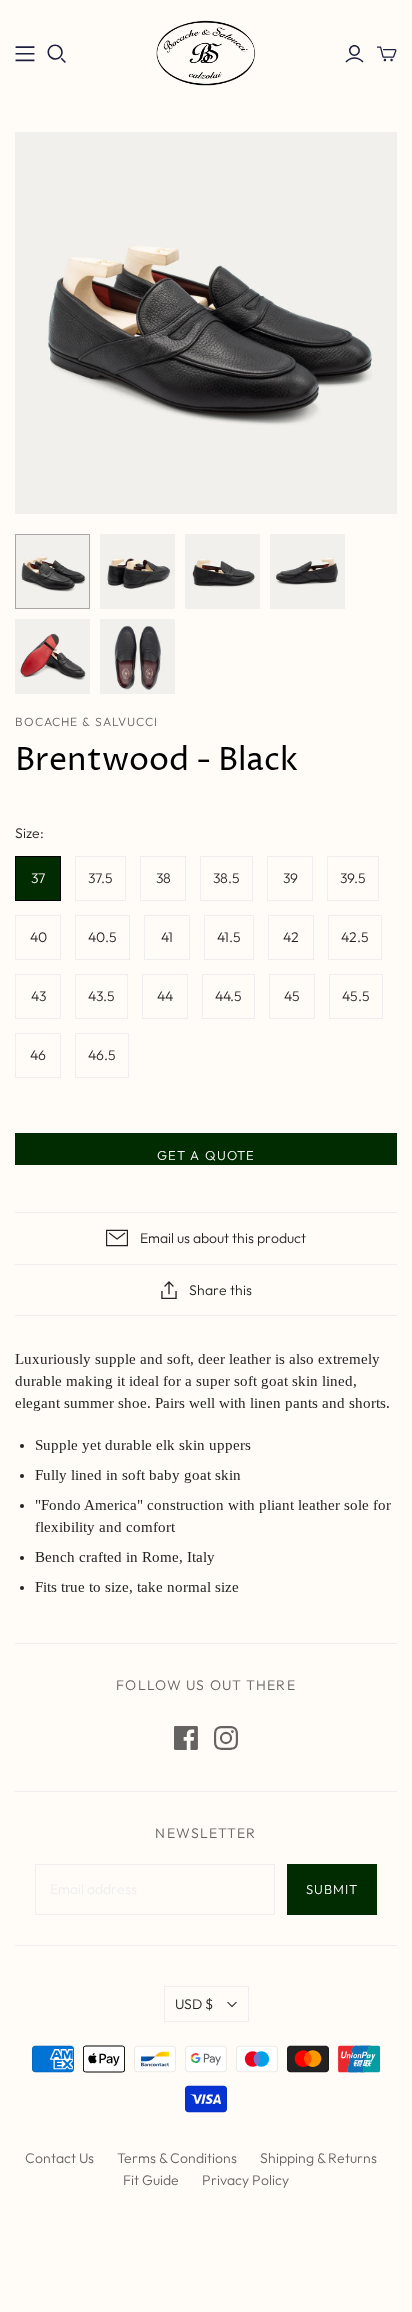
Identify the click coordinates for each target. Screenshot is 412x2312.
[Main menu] (25, 54)
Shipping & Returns (318, 2158)
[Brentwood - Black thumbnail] (52, 571)
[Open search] (57, 54)
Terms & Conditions (177, 2158)
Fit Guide (151, 2180)
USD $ (194, 2004)
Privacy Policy (245, 2180)
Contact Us (59, 2158)
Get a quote (205, 1155)
